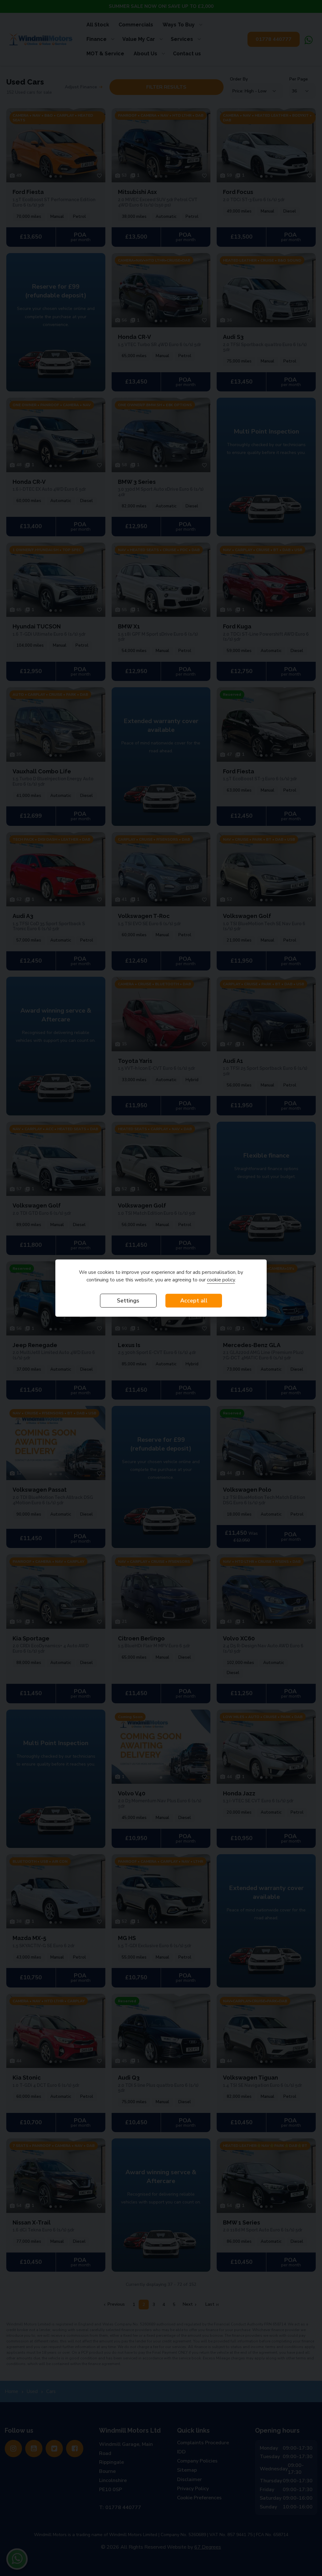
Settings (128, 1301)
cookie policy (221, 1280)
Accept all (194, 1301)
